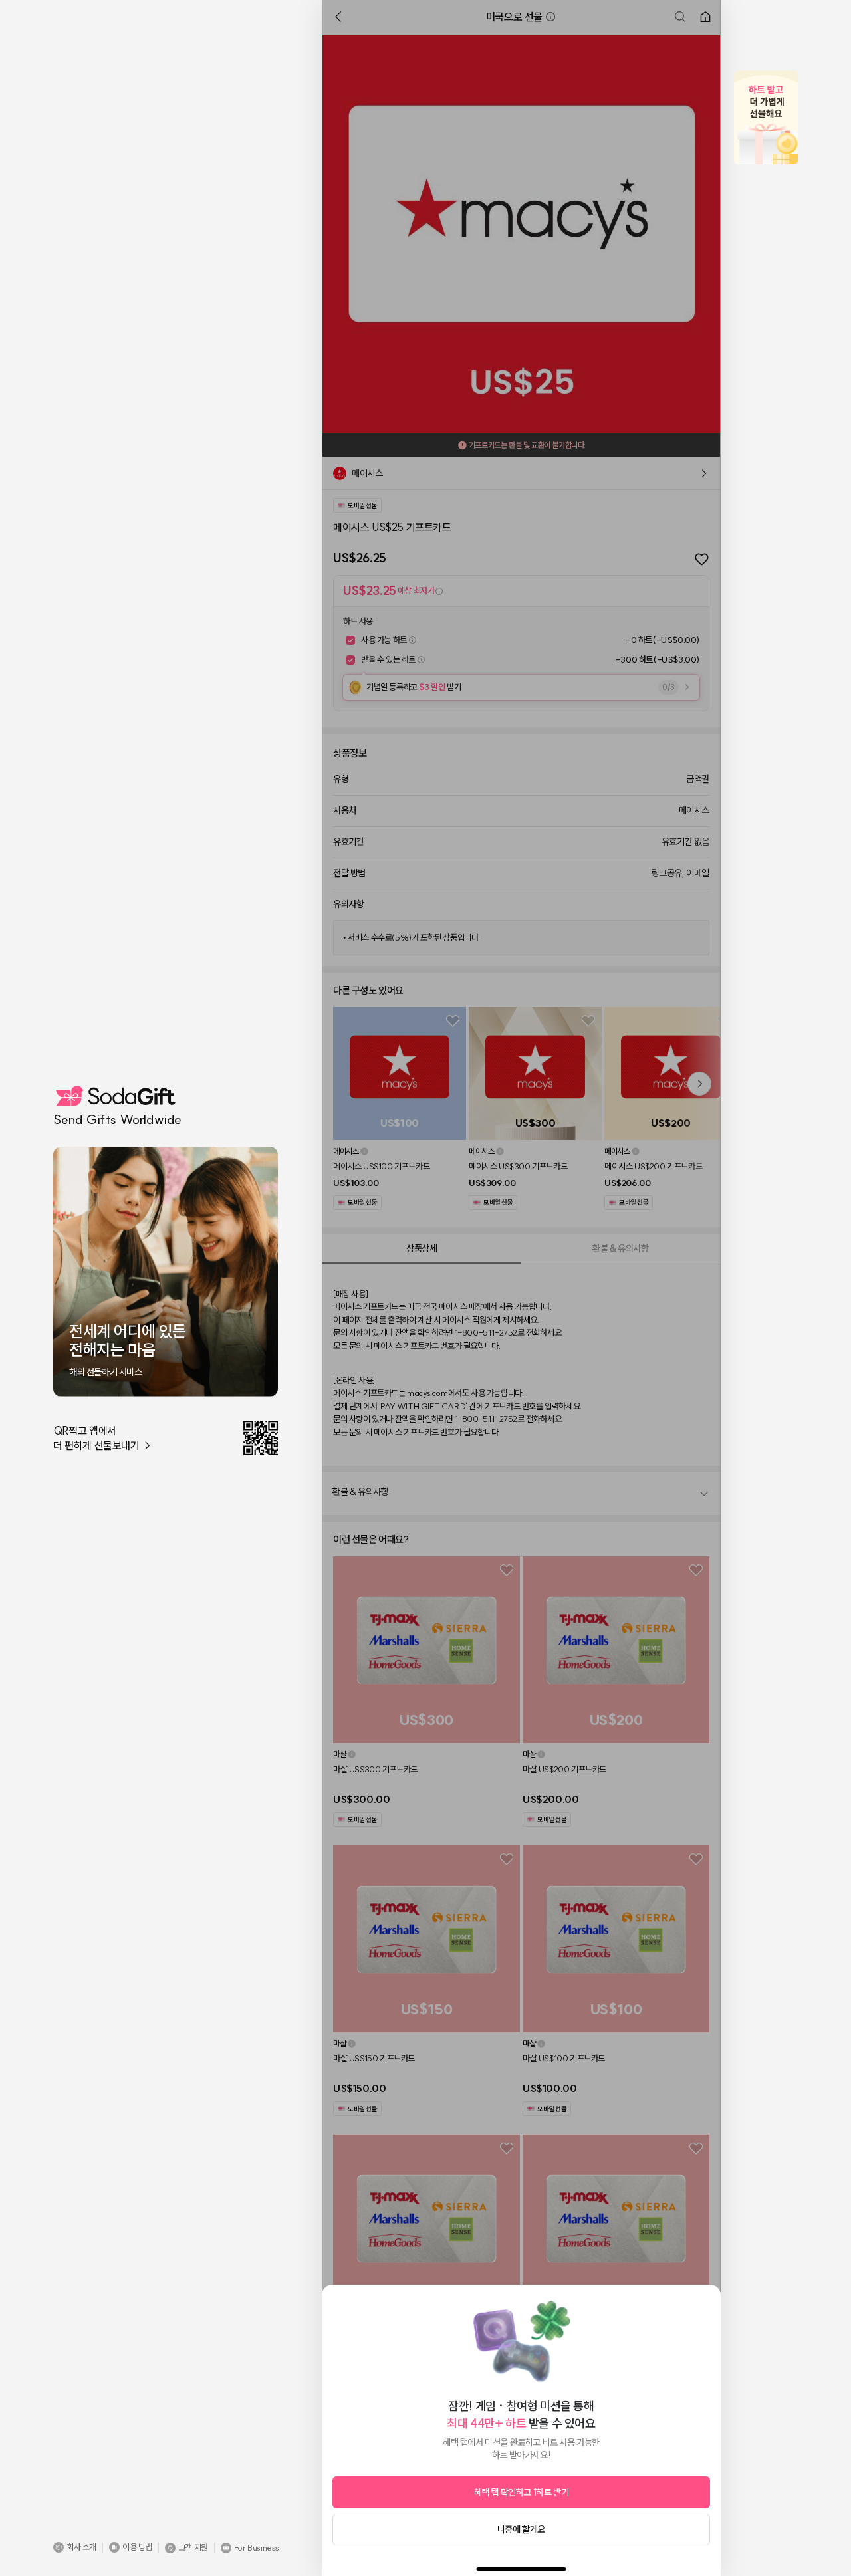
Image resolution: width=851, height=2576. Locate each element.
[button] (75, 2547)
